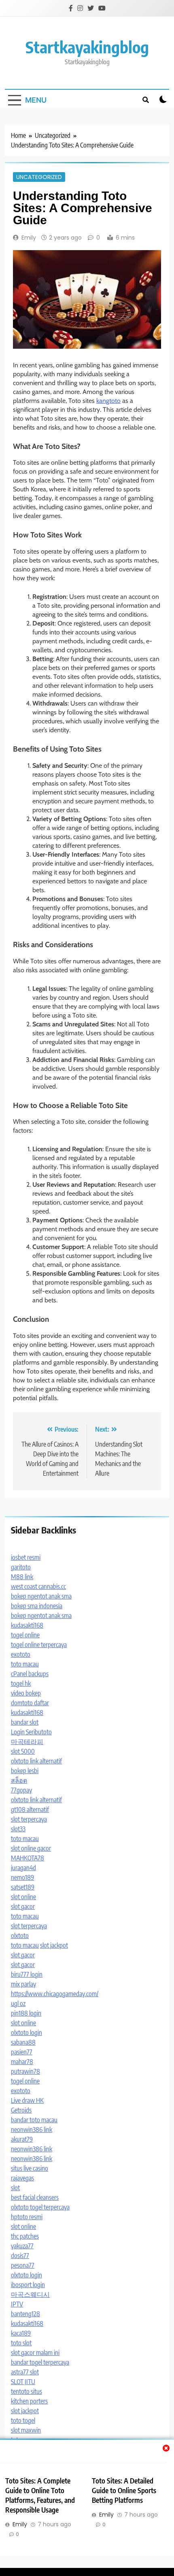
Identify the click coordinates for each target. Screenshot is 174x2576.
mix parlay (23, 1984)
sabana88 (23, 2042)
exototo (21, 1654)
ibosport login (28, 2285)
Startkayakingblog (87, 47)
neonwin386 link (32, 2129)
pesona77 (23, 2265)
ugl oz (18, 2003)
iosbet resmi (26, 1557)
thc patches (25, 2236)
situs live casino (30, 2168)
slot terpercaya (29, 1819)
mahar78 (22, 2062)
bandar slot (25, 1722)
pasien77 (22, 2052)
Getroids (21, 2110)
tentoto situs (27, 2391)
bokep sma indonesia (37, 1606)
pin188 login (26, 2013)
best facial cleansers (35, 2197)
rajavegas (22, 2178)
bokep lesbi (25, 1771)
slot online (23, 1897)
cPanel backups (30, 1674)
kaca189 (21, 2333)
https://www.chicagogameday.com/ (55, 1994)
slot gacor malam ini (35, 2353)
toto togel (23, 2420)
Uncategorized (39, 177)
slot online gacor (31, 1848)
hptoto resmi (27, 2217)
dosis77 (20, 2256)
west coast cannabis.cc (38, 1586)
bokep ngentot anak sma (41, 1596)
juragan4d (23, 1868)
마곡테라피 (27, 1742)
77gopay (21, 1790)
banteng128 (25, 2314)
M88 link (22, 1577)
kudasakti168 (27, 1625)
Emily (29, 238)
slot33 (18, 1829)
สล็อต (19, 1780)
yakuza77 (22, 2246)
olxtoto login (27, 2033)
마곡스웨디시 (30, 2294)
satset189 (23, 1887)
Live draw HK (27, 2100)
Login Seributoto (31, 1732)
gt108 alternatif (30, 1809)
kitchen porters (29, 2401)
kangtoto (108, 401)
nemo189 (22, 1877)
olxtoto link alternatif (36, 1761)
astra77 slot (25, 2372)
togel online (25, 1635)
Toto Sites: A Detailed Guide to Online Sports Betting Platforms (124, 2490)
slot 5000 (23, 1751)
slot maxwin (26, 2430)
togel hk (21, 1683)
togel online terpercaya (39, 1645)
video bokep (26, 1693)
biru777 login (27, 1974)
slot (15, 2188)
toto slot (21, 2343)
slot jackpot (54, 1945)
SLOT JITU (23, 2382)
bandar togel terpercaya (40, 2362)
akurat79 (22, 2139)
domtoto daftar (30, 1703)
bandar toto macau (34, 2120)
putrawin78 (25, 2071)
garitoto (21, 1567)
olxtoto (20, 1936)
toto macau (25, 1664)
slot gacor (23, 1906)
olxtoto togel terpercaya (40, 2207)
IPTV (17, 2304)
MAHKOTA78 (28, 1858)
